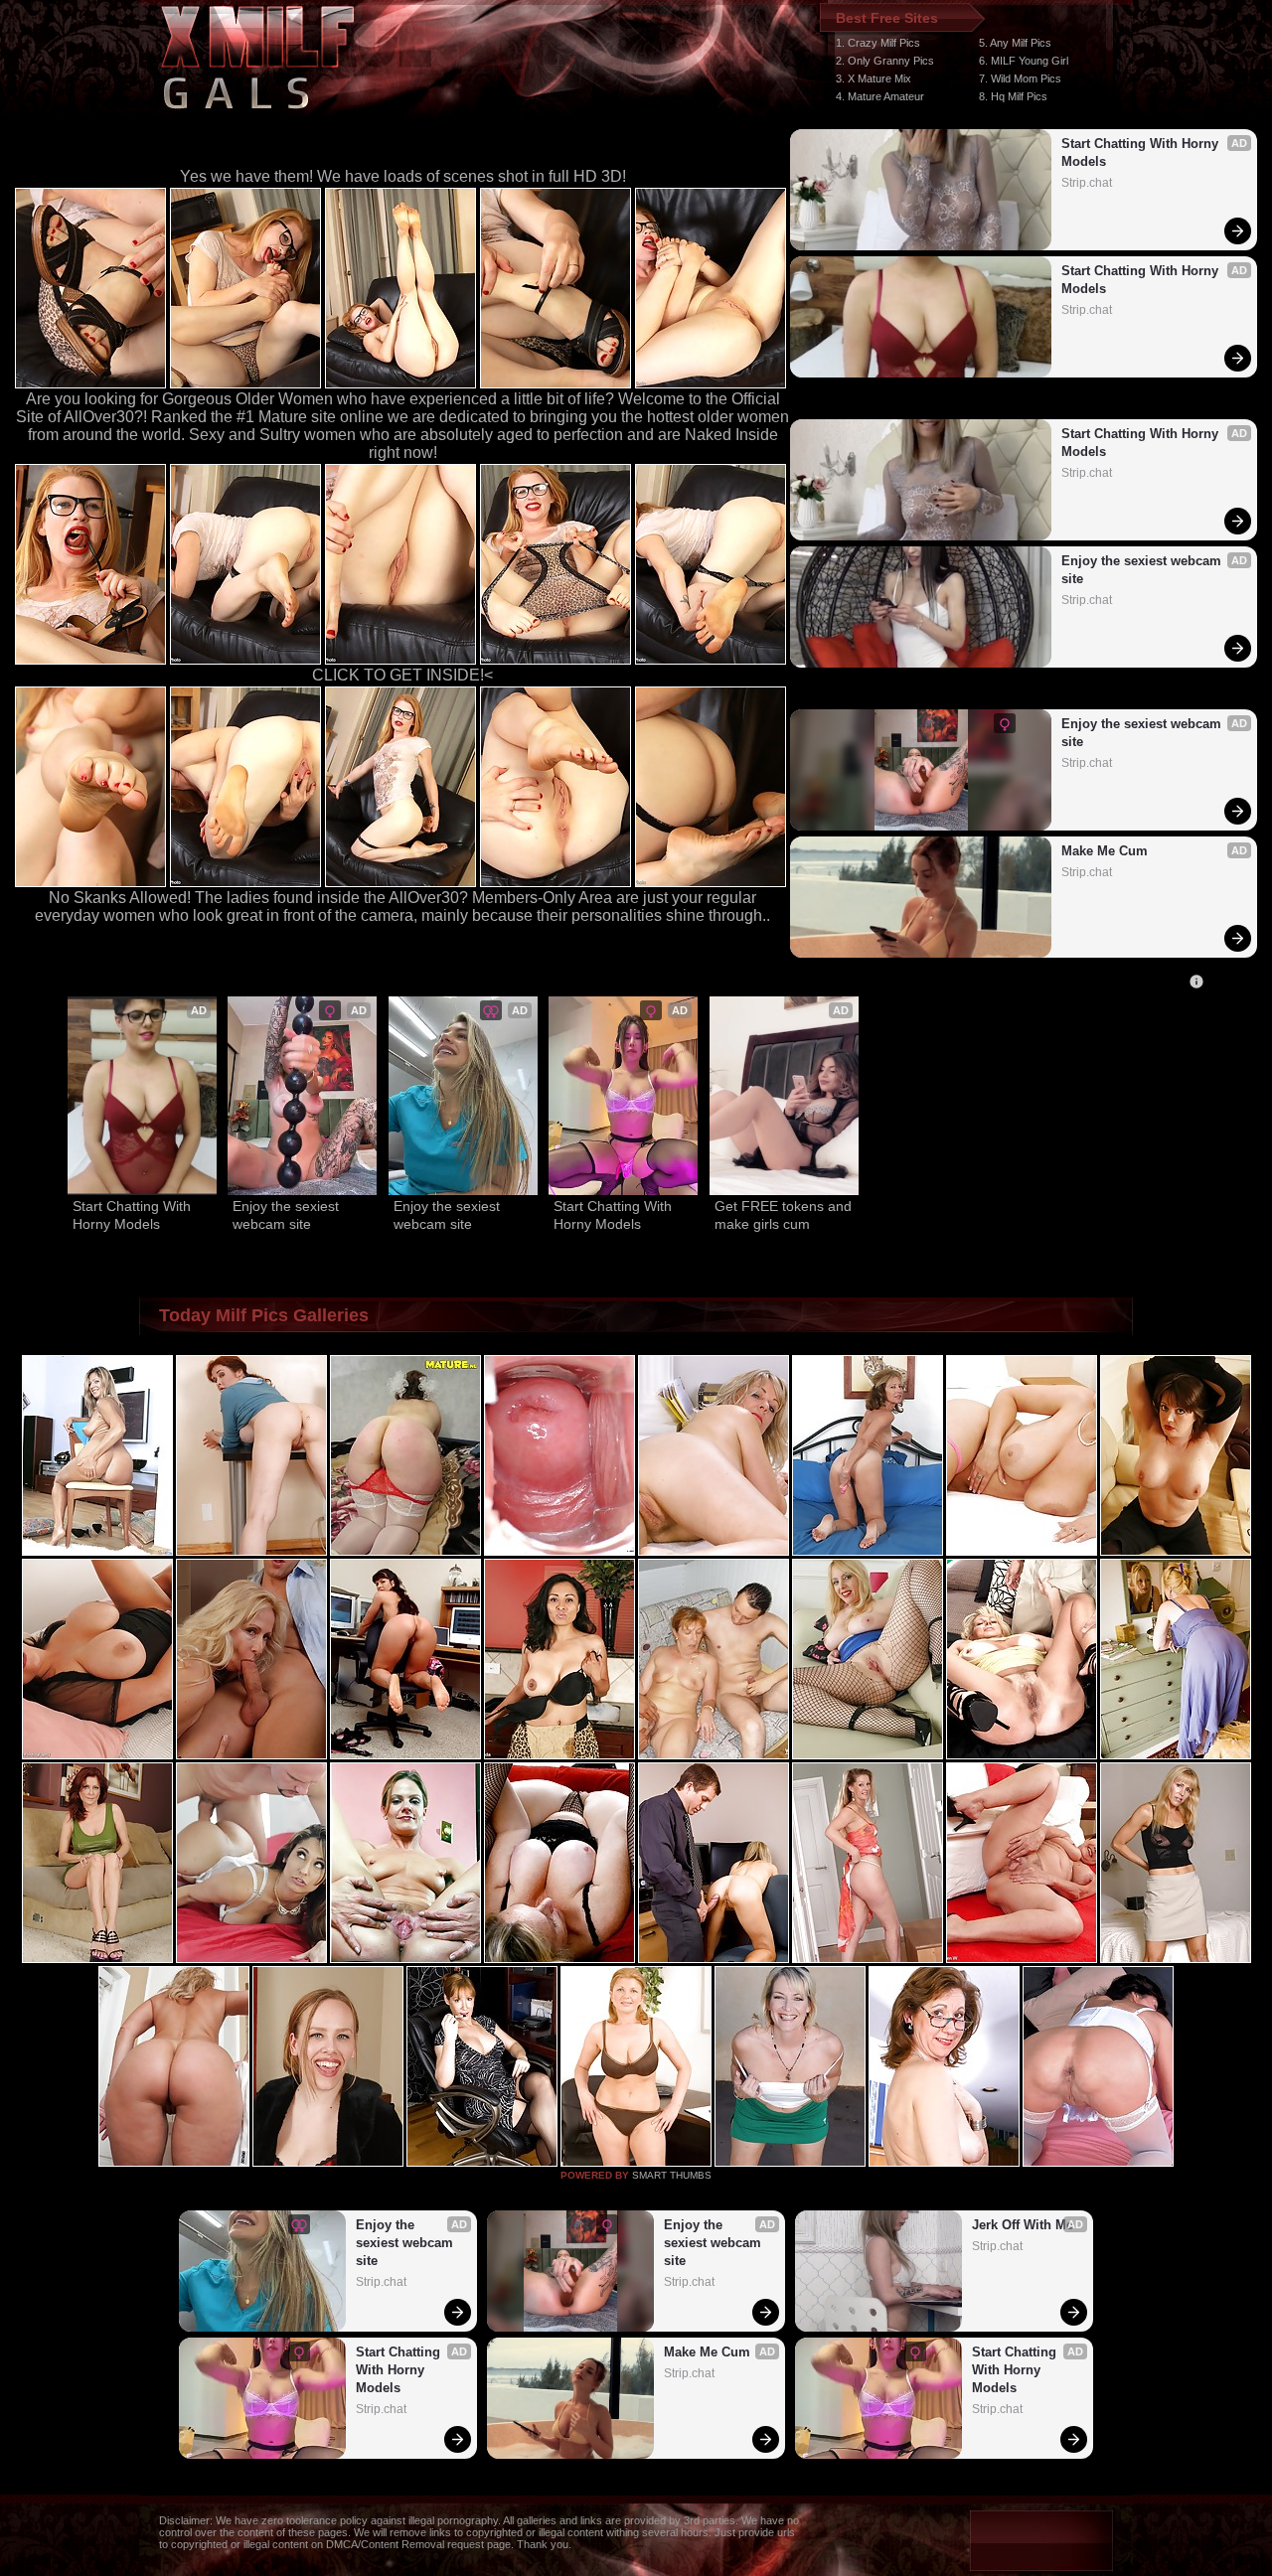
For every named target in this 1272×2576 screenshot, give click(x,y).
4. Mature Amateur (880, 96)
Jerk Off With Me (1023, 2225)
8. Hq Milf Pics (1013, 96)
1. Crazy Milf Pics (878, 43)
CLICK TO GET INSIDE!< (402, 675)
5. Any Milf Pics (1015, 43)
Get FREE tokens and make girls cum (784, 1215)
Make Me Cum (1105, 851)
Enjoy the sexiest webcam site (1143, 570)
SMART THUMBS (672, 2175)
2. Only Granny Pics (885, 61)
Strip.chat (1087, 183)
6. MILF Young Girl (1024, 61)
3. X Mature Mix (874, 78)
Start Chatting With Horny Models (1142, 152)
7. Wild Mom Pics (1020, 78)
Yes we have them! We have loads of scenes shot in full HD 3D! (403, 176)
